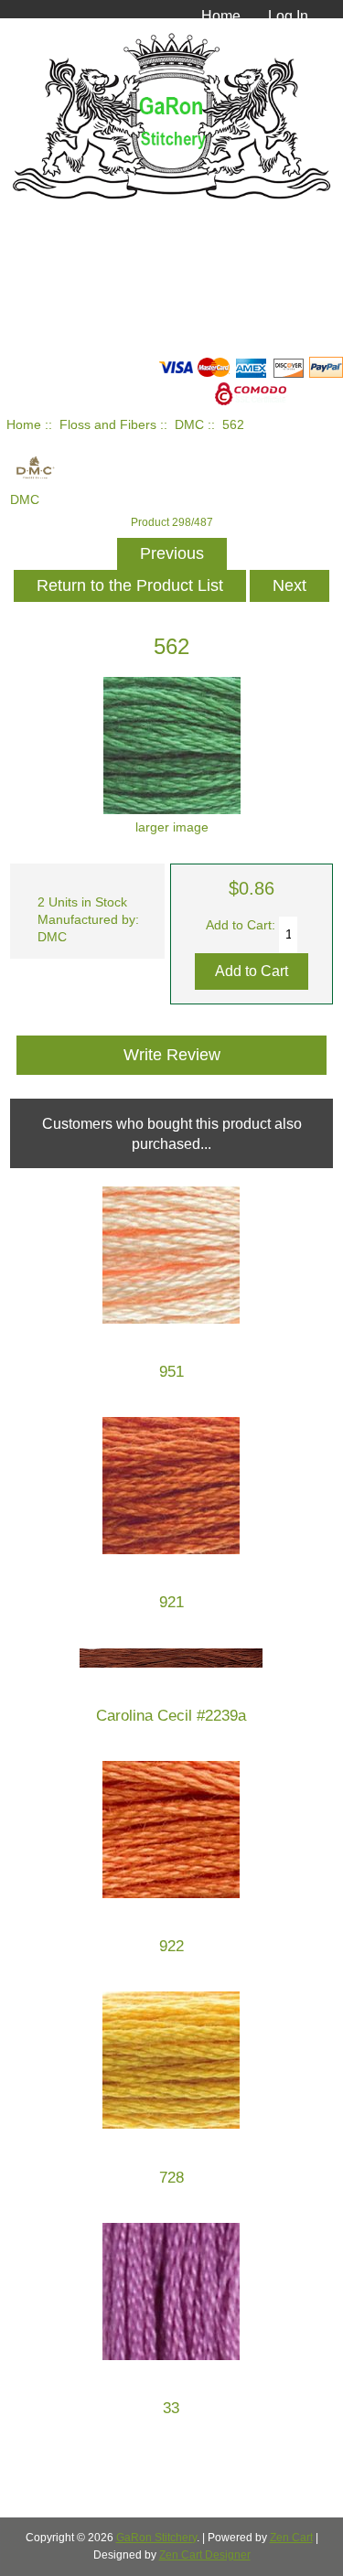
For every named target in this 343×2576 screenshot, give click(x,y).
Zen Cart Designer (205, 2555)
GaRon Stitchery (156, 2538)
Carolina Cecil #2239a (171, 1716)
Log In (288, 16)
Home (221, 16)
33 (171, 2408)
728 (171, 2178)
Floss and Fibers (108, 425)
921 (171, 1602)
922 (171, 1946)
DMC (189, 425)
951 (171, 1372)
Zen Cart (291, 2538)
